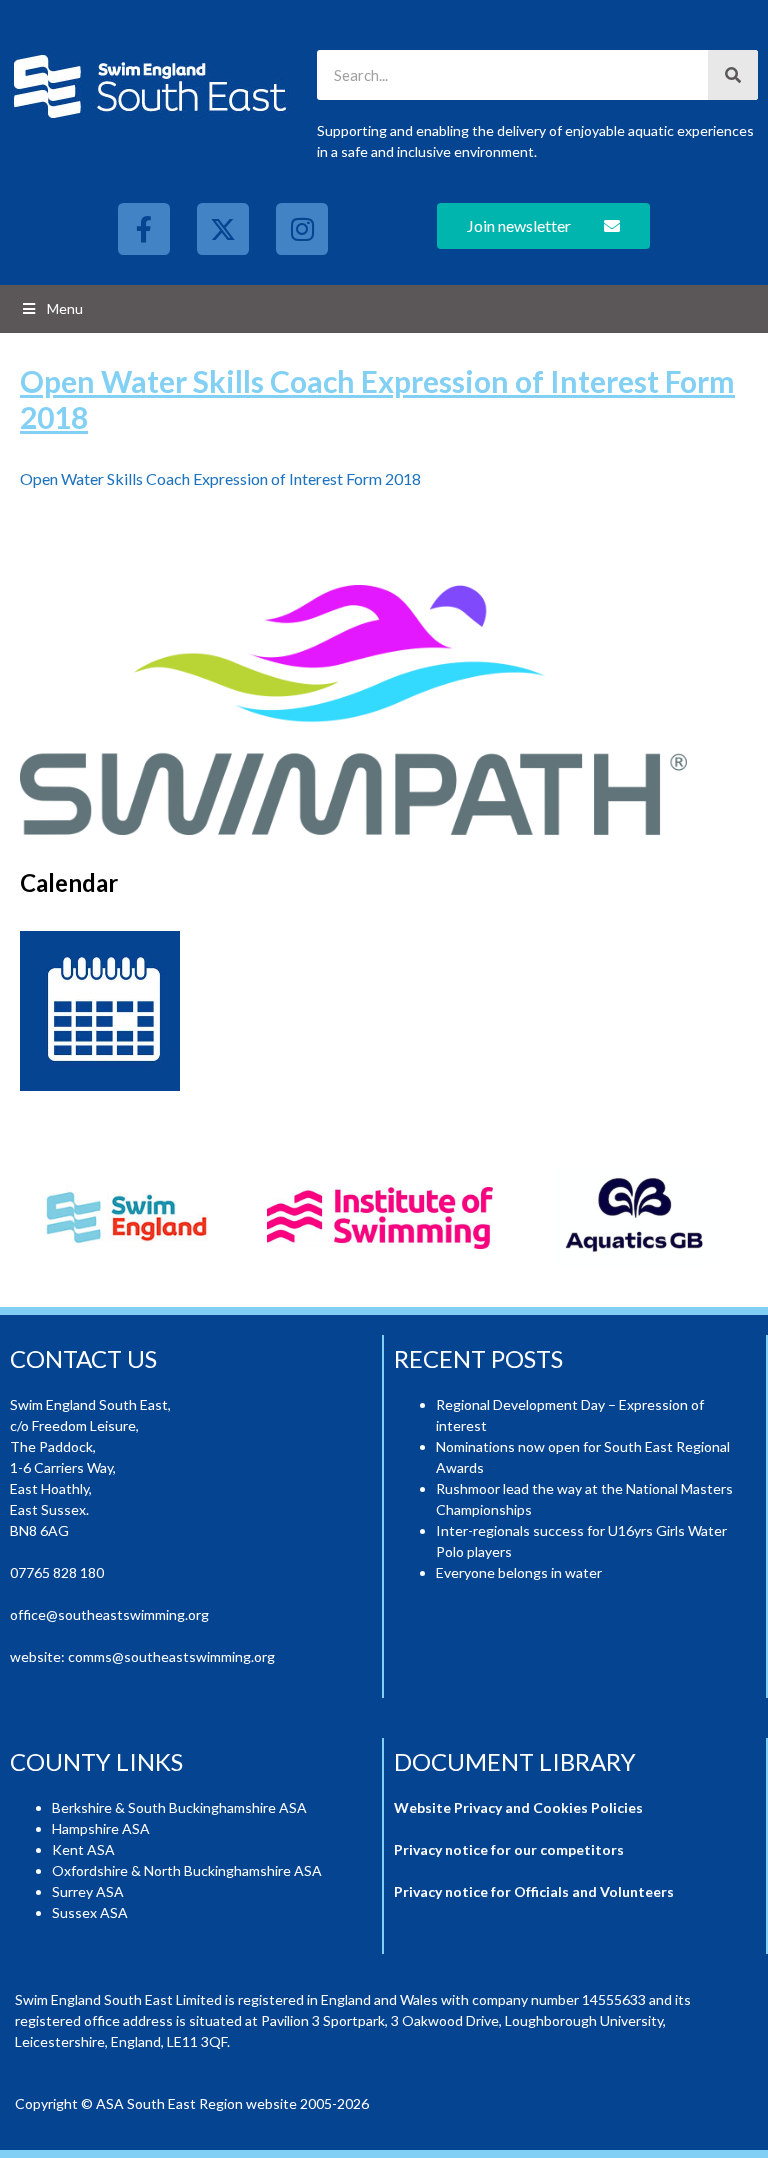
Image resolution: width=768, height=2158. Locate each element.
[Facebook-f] (144, 229)
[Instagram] (302, 229)
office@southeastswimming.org (109, 1614)
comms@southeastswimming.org (171, 1656)
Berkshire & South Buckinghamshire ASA (179, 1807)
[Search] (733, 75)
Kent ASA (83, 1849)
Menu (65, 308)
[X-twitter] (223, 229)
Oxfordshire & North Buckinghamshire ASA (187, 1870)
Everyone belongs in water (519, 1572)
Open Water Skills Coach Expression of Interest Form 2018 (220, 478)
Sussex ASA (90, 1912)
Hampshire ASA (101, 1828)
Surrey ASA (88, 1891)
